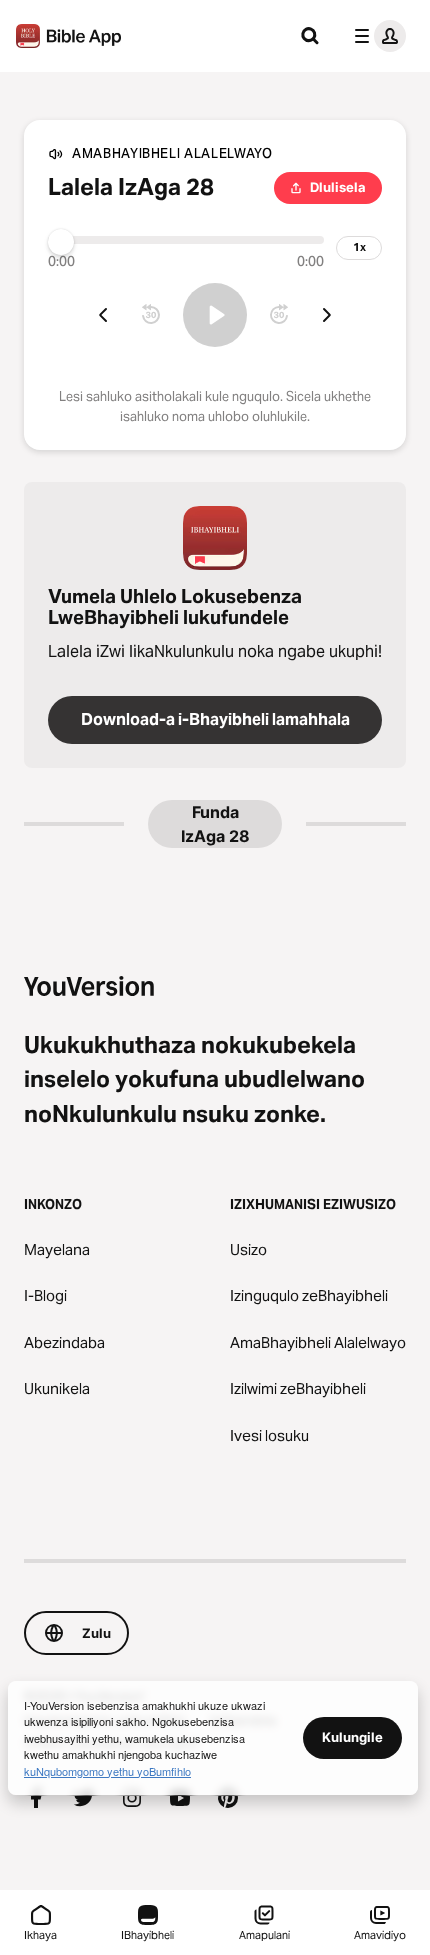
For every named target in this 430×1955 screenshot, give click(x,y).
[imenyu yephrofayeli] (376, 36)
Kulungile (352, 1737)
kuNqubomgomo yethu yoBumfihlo (107, 1771)
